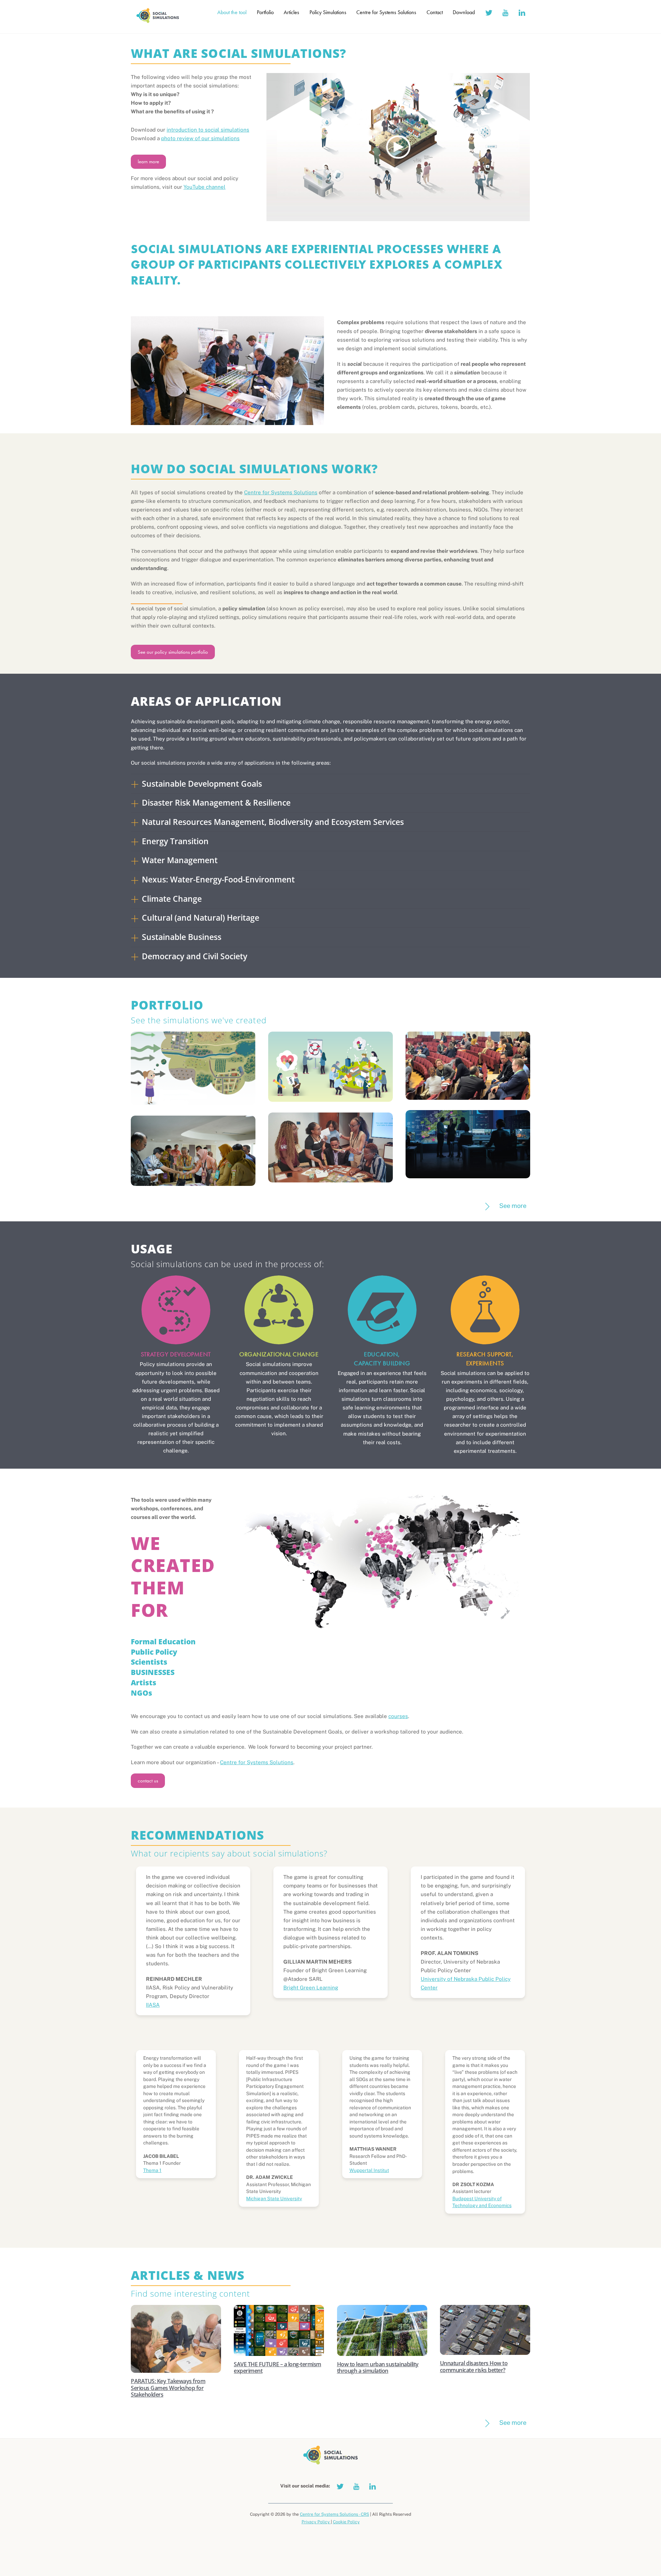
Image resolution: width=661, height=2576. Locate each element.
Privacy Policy (316, 2522)
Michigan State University (274, 2199)
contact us (148, 1781)
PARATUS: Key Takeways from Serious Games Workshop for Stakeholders (168, 2388)
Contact (435, 12)
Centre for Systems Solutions (386, 12)
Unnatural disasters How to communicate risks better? (474, 2366)
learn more (148, 162)
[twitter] (489, 12)
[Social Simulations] (158, 21)
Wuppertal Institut (369, 2170)
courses (398, 1716)
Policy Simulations (328, 12)
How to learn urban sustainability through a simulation (378, 2367)
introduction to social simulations (208, 130)
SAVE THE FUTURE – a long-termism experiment (277, 2367)
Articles (291, 12)
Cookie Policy (346, 2522)
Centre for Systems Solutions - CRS (334, 2514)
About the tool (232, 12)
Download (464, 12)
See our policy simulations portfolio (173, 652)
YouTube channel (204, 187)
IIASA (153, 2005)
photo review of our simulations (200, 138)
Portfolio (265, 12)
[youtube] (505, 12)
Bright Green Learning (311, 1988)
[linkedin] (522, 12)
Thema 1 (152, 2170)
